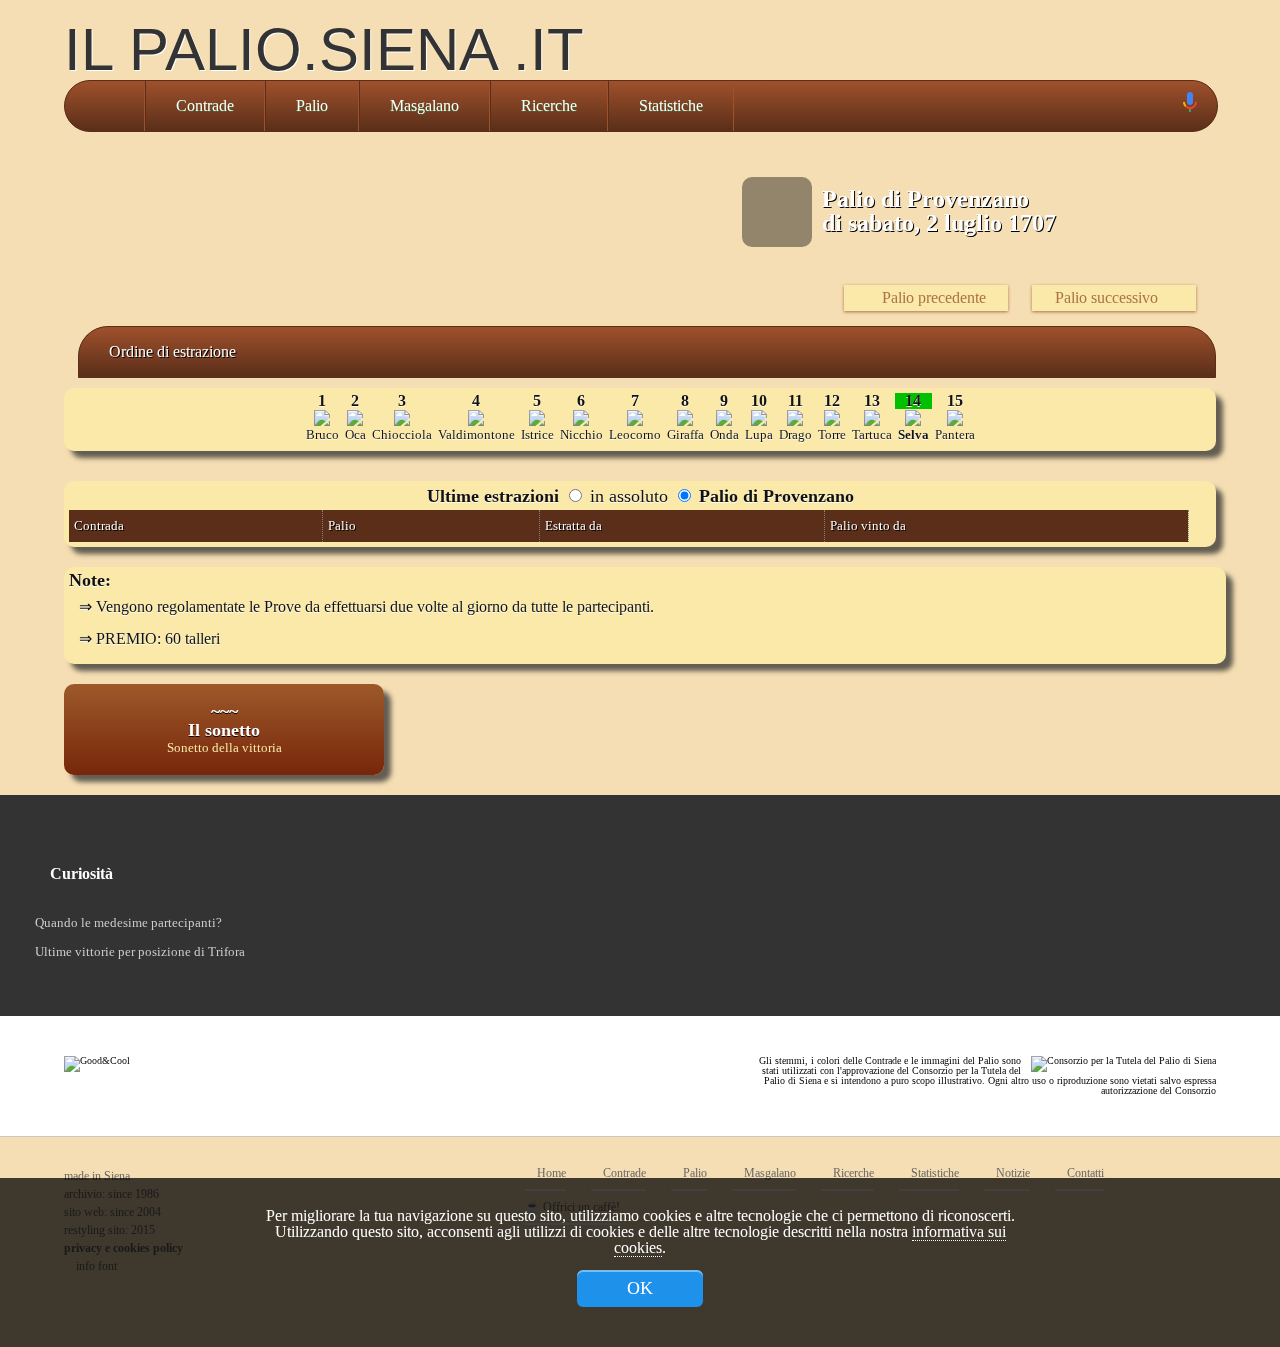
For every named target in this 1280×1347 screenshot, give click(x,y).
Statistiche (671, 105)
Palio (312, 105)
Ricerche (549, 105)
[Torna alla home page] (104, 106)
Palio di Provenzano (774, 496)
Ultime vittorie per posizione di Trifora (140, 951)
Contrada (99, 526)
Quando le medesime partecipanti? (128, 922)
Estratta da (573, 526)
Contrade (205, 105)
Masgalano (424, 105)
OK (640, 1288)
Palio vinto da (868, 526)
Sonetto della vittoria (224, 748)
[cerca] (1167, 106)
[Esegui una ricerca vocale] (1189, 106)
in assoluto (626, 496)
